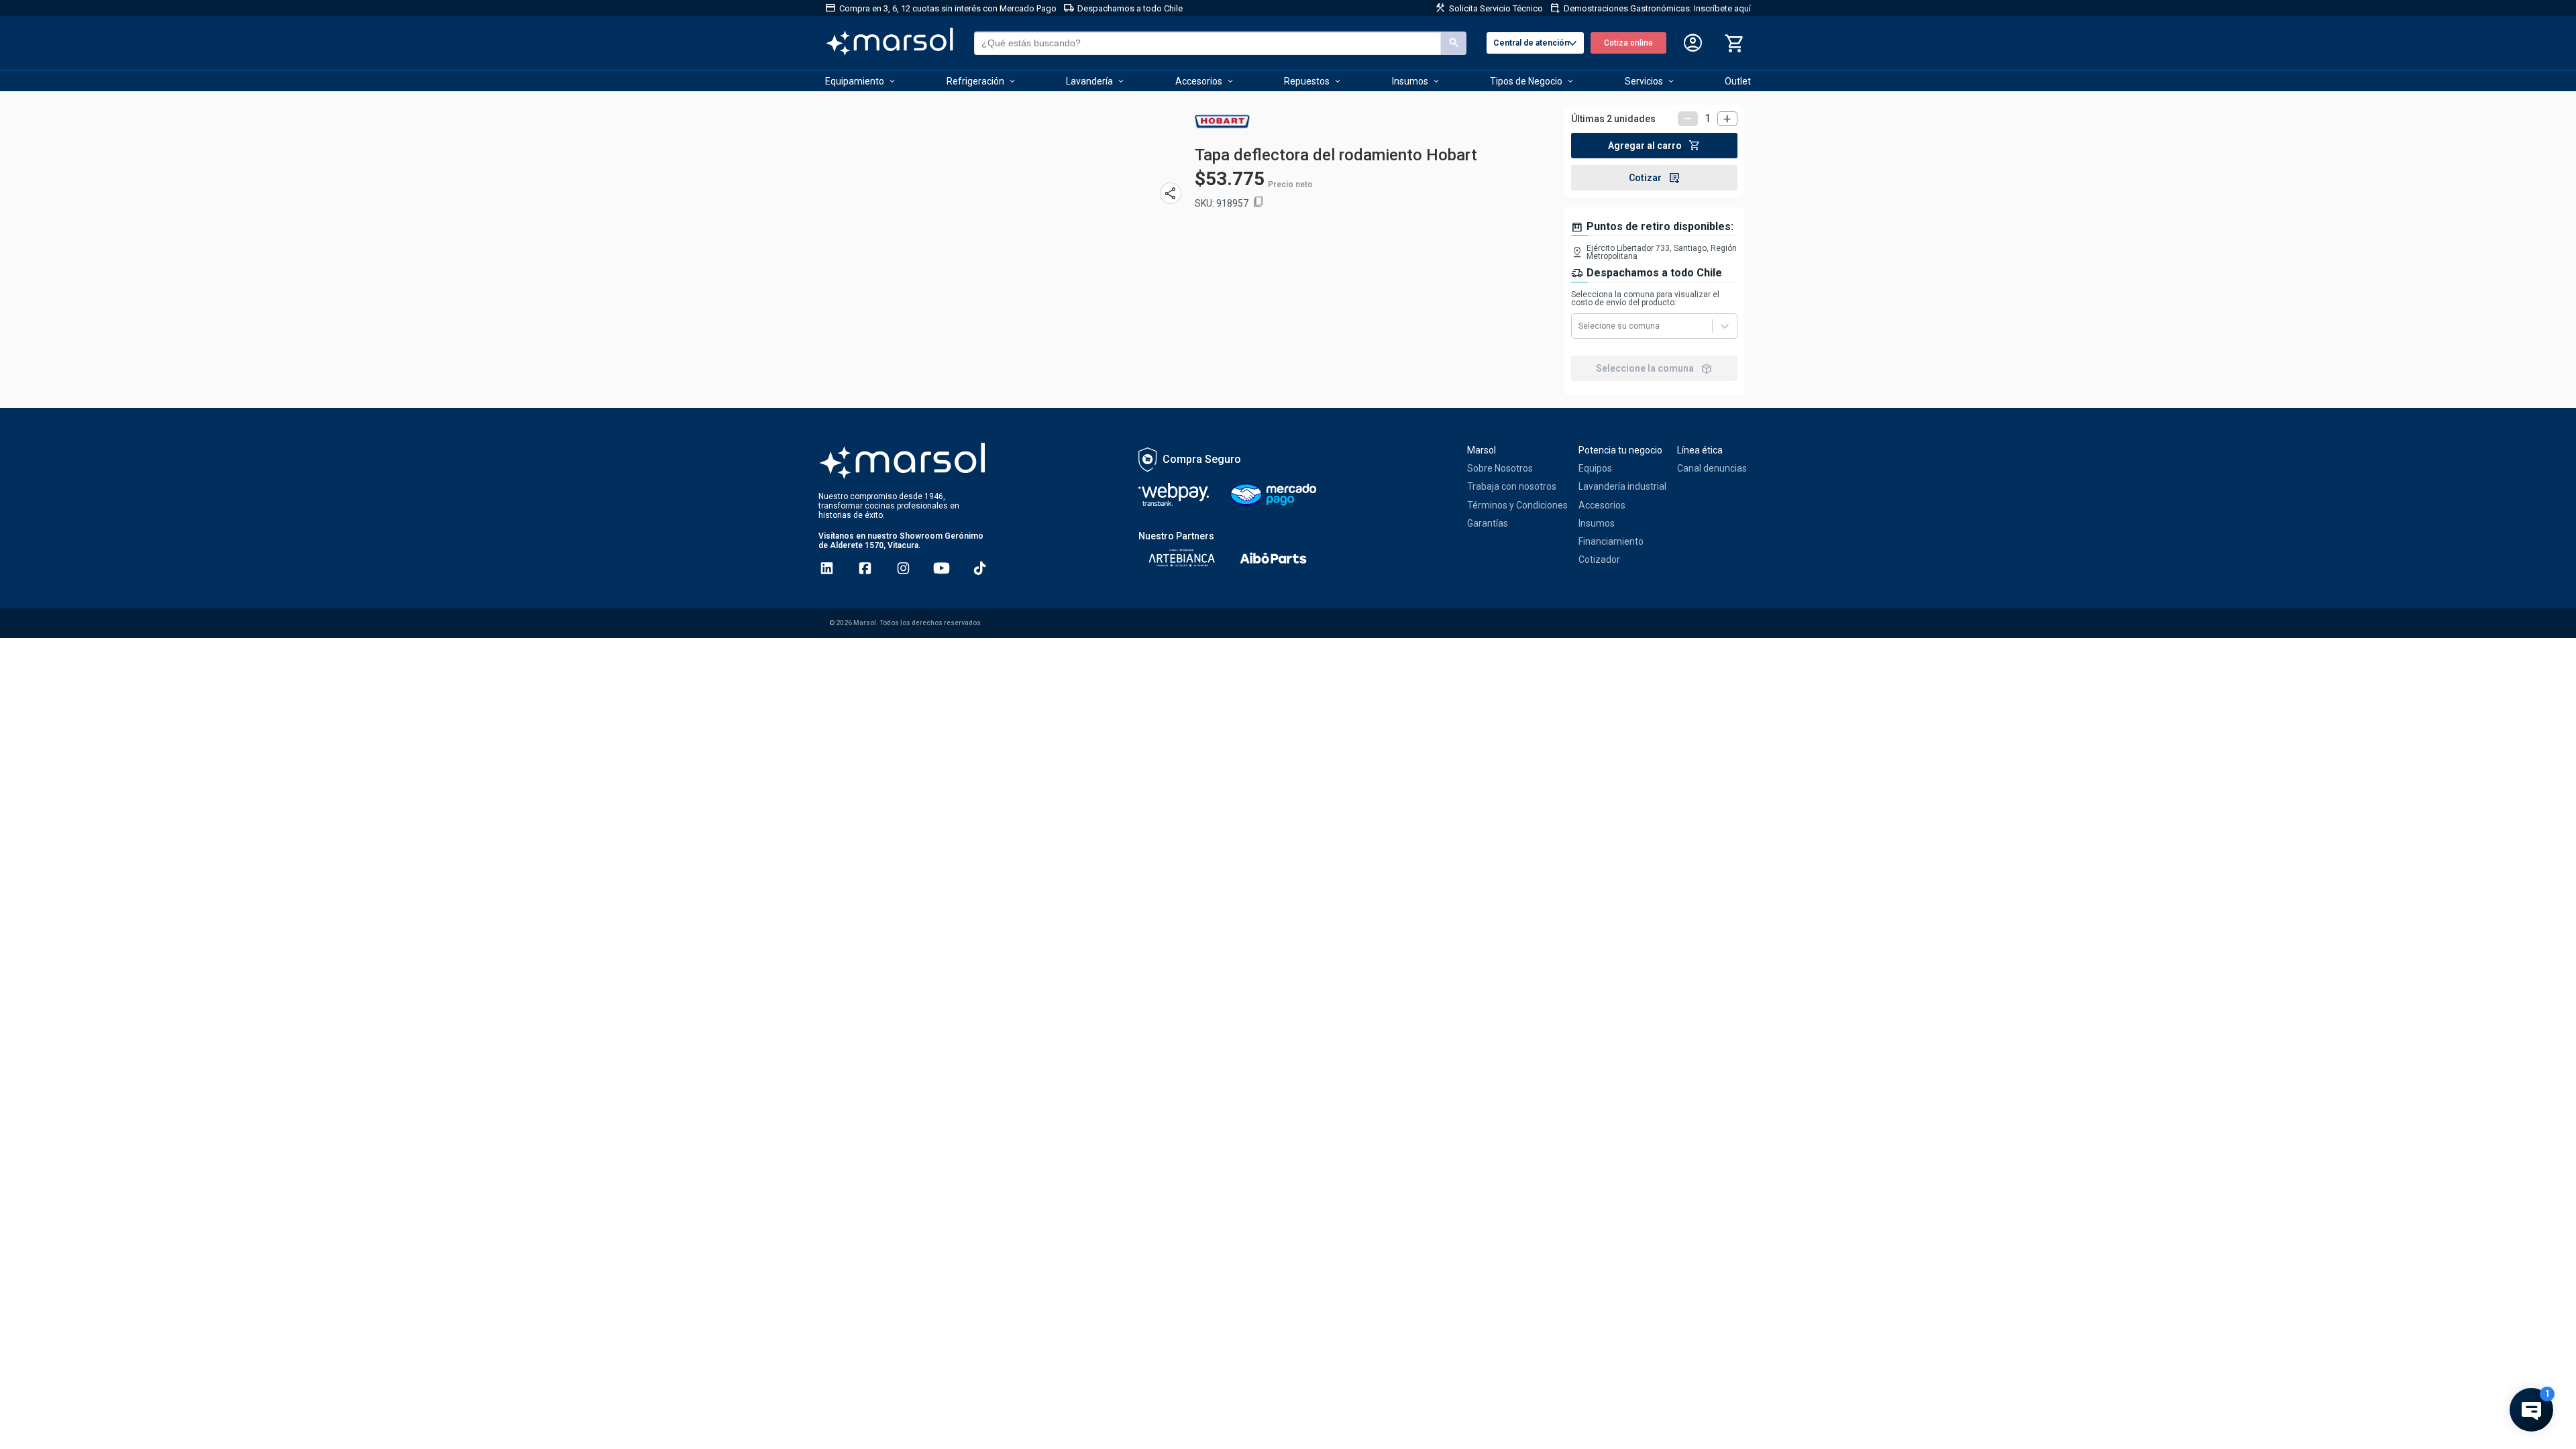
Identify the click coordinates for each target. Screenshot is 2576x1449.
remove (1688, 119)
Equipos (1595, 468)
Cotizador (1599, 559)
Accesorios (1602, 505)
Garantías (1488, 523)
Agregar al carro (1654, 146)
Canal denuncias (1712, 468)
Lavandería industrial (1622, 486)
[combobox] (1579, 326)
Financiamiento (1611, 541)
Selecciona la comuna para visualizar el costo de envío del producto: (1645, 299)
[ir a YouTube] (942, 568)
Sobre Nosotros (1500, 468)
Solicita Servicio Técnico (1489, 8)
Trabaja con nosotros (1512, 486)
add (1727, 119)
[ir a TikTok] (980, 568)
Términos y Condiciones (1517, 505)
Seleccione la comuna (1654, 368)
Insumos (1597, 523)
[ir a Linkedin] (827, 568)
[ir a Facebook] (865, 568)
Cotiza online (1628, 43)
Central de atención (1537, 44)
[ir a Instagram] (903, 568)
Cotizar (1655, 178)
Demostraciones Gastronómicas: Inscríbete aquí (1650, 8)
